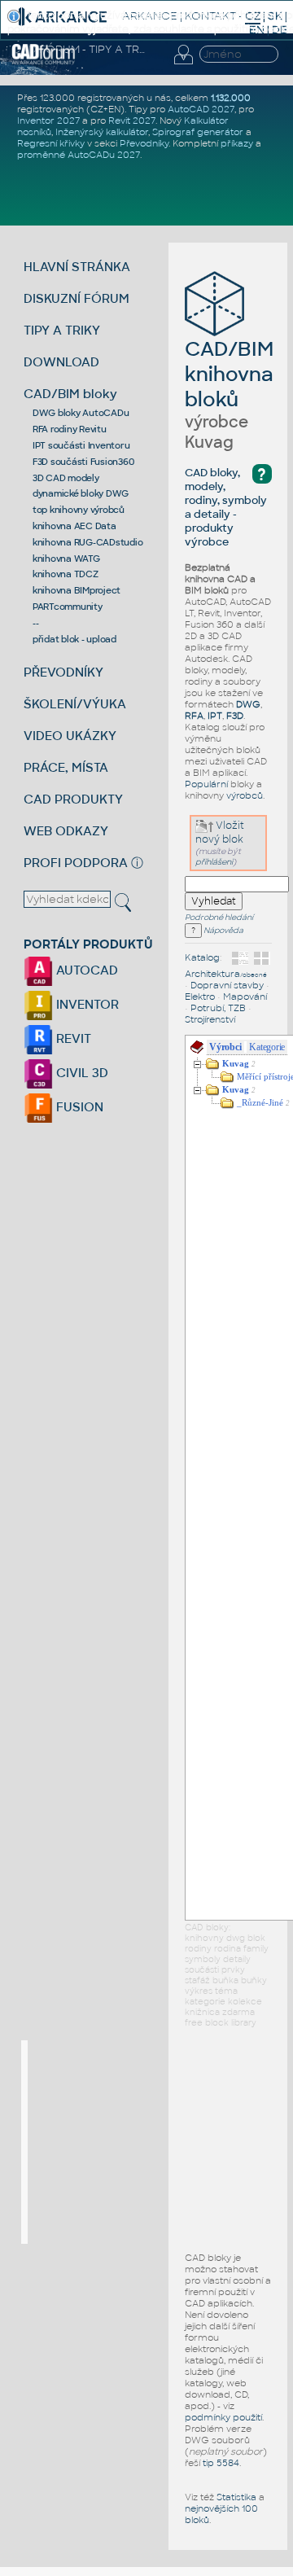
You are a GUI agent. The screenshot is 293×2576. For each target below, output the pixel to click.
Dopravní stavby (227, 985)
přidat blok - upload (74, 639)
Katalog (202, 957)
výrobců (245, 795)
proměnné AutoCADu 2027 (79, 155)
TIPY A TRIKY (62, 330)
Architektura (226, 974)
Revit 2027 (132, 120)
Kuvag (236, 1064)
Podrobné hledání (219, 918)
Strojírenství (210, 1019)
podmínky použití (223, 2417)
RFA (194, 716)
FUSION (78, 1107)
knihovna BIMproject (77, 590)
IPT (215, 716)
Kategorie (267, 1047)
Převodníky (144, 143)
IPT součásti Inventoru (81, 445)
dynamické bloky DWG (81, 493)
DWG (248, 704)
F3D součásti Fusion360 (83, 462)
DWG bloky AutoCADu (81, 413)
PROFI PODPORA (76, 863)
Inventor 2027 (48, 120)
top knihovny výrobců (79, 510)
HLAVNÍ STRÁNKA (77, 267)
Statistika (236, 2497)
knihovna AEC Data (74, 526)
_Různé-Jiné (260, 1103)
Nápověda (223, 931)
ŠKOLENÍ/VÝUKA (75, 704)
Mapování (245, 997)
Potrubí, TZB (218, 1008)
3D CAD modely (66, 478)
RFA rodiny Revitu (70, 429)
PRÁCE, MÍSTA (66, 767)
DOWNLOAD (61, 362)
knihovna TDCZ (66, 574)
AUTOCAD (85, 970)
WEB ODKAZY (66, 831)
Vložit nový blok (220, 832)
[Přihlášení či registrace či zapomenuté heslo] (183, 64)
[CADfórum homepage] (44, 62)
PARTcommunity (68, 607)
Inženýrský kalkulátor (102, 132)
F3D (235, 716)
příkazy (237, 143)
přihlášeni (214, 862)
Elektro (200, 997)
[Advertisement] (150, 2142)
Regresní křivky (51, 143)
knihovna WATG (66, 559)
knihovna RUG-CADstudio (88, 542)
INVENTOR (86, 1004)
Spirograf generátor (198, 132)
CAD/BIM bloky (70, 394)
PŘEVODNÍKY (63, 672)
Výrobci (225, 1047)
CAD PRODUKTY (73, 799)
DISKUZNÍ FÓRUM (77, 298)
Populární (206, 784)
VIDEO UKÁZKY (70, 736)
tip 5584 (221, 2463)
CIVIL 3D (81, 1073)
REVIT (72, 1038)
